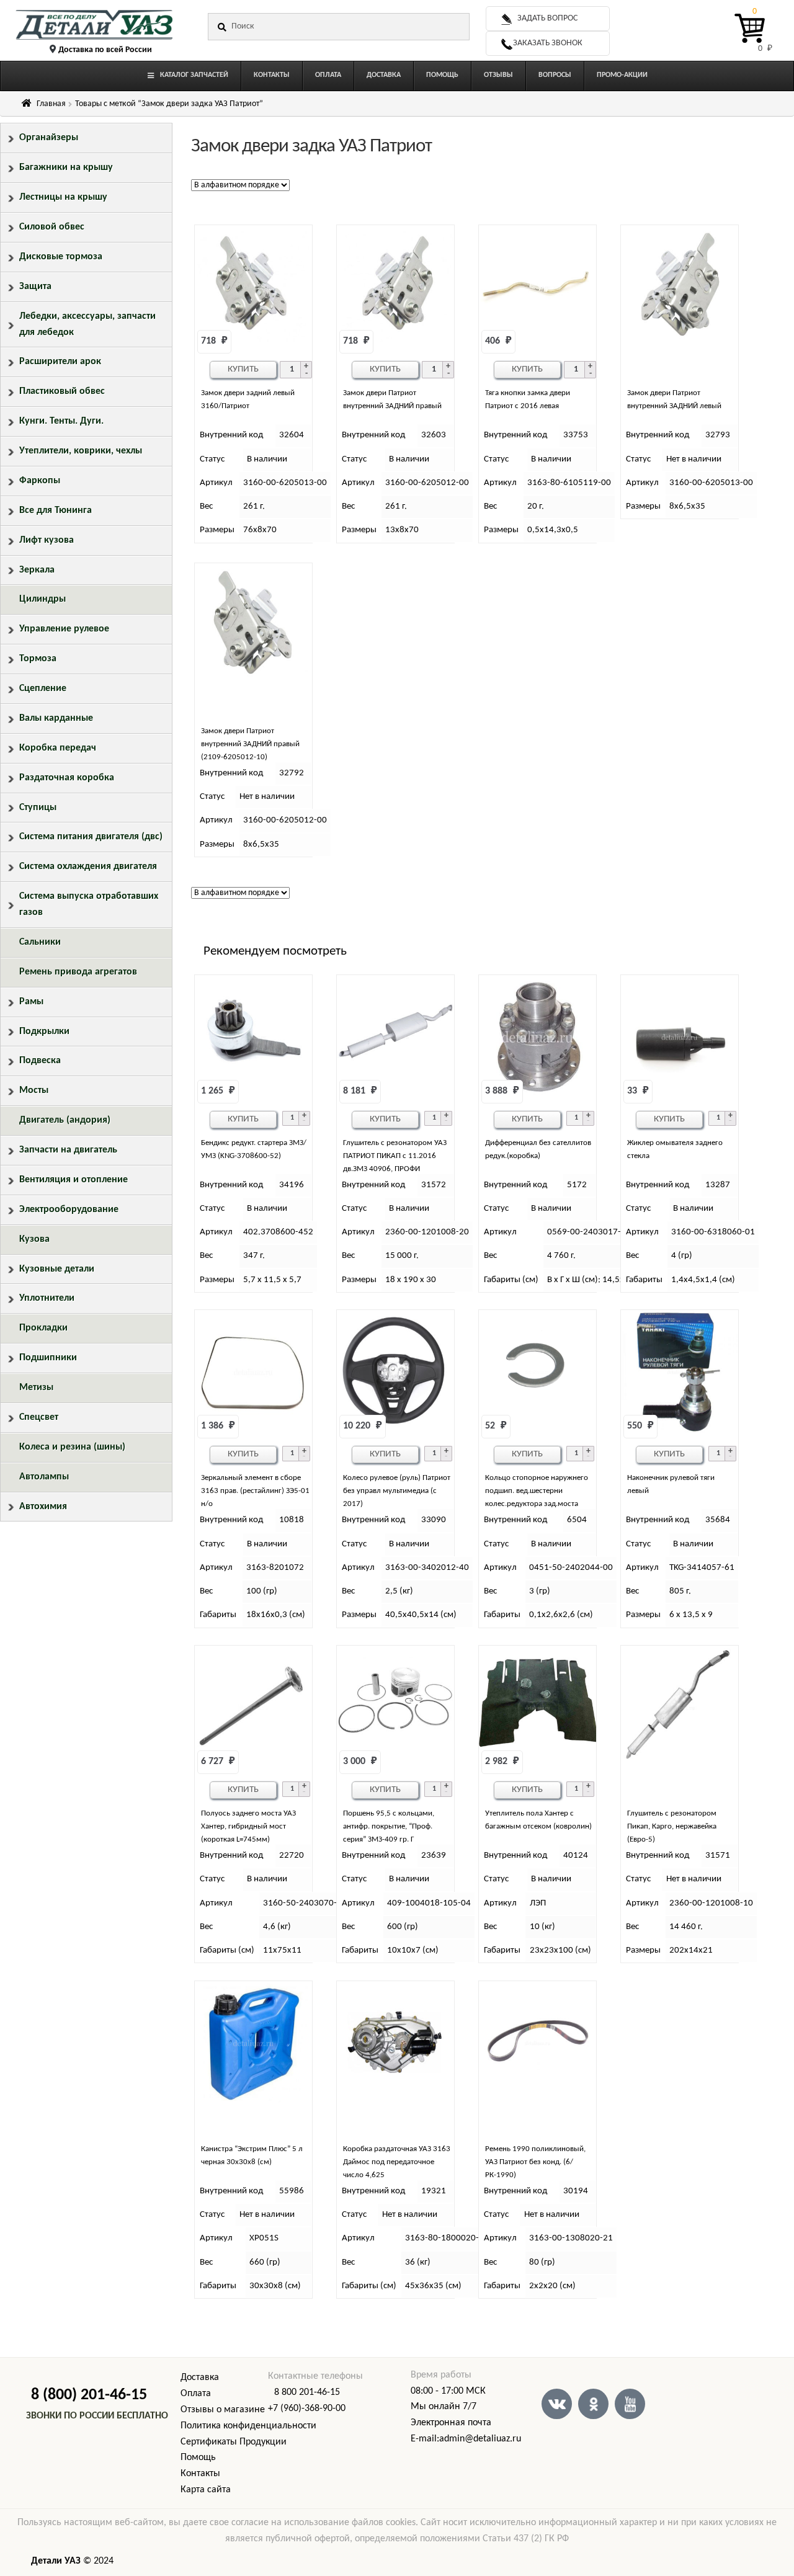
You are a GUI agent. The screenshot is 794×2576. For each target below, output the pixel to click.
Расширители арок (60, 362)
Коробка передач (58, 748)
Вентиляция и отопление (74, 1180)
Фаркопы (40, 481)
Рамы (31, 1002)
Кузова (34, 1239)
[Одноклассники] (593, 2404)
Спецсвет (39, 1417)
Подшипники (48, 1358)
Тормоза (38, 659)
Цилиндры (42, 599)
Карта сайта (206, 2490)
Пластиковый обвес (62, 391)
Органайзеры (49, 138)
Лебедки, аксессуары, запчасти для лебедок (87, 324)
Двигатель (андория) (65, 1120)
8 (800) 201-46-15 (89, 2395)
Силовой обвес (52, 227)
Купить (243, 369)
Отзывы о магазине (223, 2410)
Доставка (200, 2378)
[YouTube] (630, 2404)
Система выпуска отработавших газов (89, 904)
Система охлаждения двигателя (88, 867)
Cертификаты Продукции (234, 2442)
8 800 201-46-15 (307, 2392)
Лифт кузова (47, 540)
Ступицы (38, 808)
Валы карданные (56, 718)
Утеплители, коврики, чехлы (81, 451)
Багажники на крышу (66, 167)
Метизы (36, 1388)
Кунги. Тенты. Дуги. (61, 421)
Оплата (196, 2394)
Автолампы (44, 1477)
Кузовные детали (57, 1269)
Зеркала (37, 570)
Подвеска (40, 1061)
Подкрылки (44, 1032)
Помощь (198, 2458)
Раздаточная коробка (67, 778)
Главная (51, 104)
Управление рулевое (64, 629)
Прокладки (43, 1328)
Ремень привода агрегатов (78, 972)
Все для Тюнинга (56, 510)
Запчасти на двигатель (68, 1150)
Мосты (34, 1090)
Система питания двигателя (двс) (91, 837)
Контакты (200, 2474)
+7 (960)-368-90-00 (307, 2409)
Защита (35, 287)
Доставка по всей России (105, 50)
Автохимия (43, 1507)
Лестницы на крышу (63, 197)
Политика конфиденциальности (248, 2426)
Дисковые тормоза (61, 257)
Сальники (40, 942)
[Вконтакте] (557, 2404)
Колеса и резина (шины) (72, 1447)
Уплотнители (47, 1298)
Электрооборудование (69, 1210)
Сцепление (43, 689)
